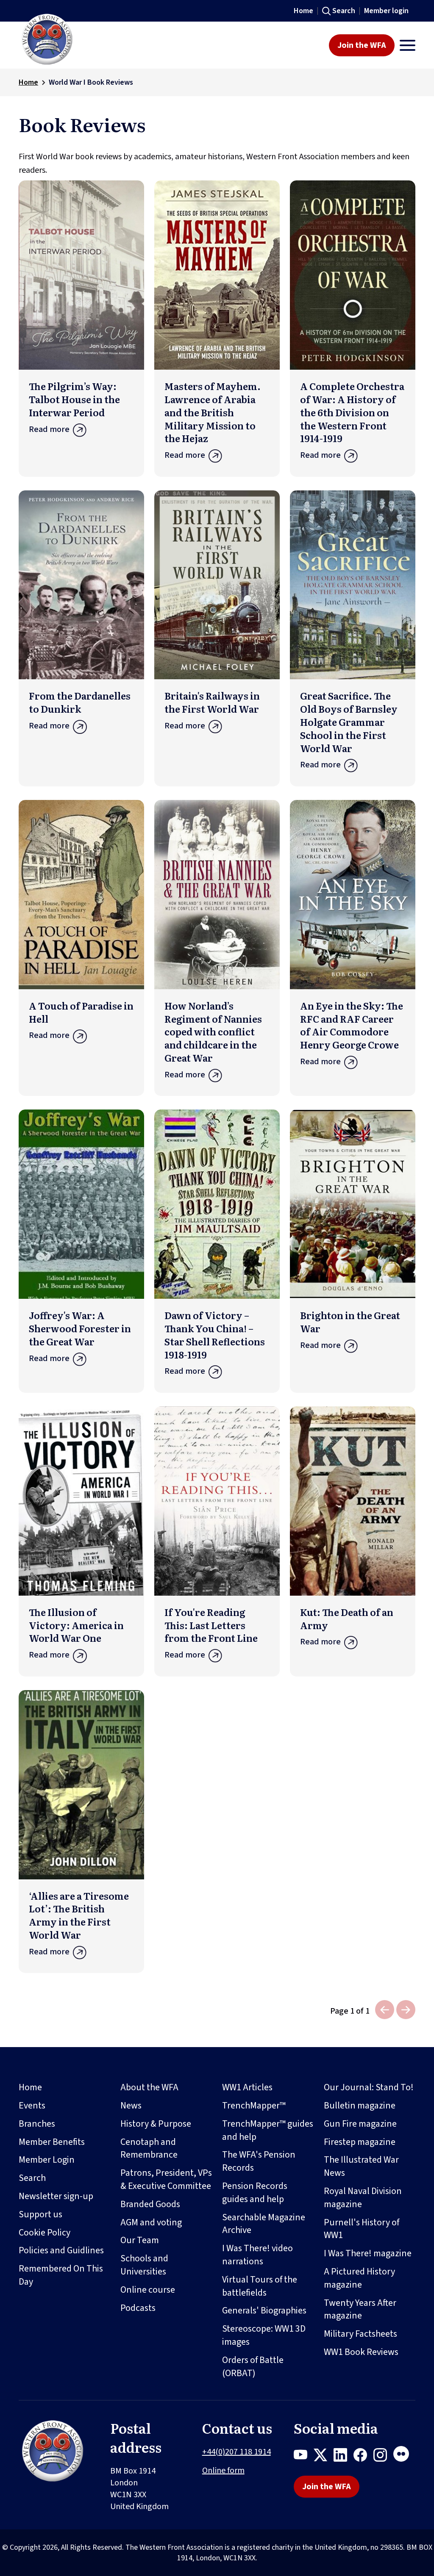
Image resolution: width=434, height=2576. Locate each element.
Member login (386, 11)
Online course (148, 2290)
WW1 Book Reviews (361, 2352)
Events (32, 2106)
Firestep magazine (360, 2142)
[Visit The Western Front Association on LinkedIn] (344, 2457)
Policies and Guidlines (61, 2250)
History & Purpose (156, 2124)
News (131, 2106)
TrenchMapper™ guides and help (268, 2130)
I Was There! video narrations (257, 2255)
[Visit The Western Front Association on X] (324, 2457)
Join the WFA (362, 45)
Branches (37, 2124)
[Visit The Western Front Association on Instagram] (383, 2457)
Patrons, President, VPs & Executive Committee (166, 2179)
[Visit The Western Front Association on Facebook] (363, 2457)
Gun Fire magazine (360, 2124)
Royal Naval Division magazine (363, 2198)
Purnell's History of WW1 (362, 2229)
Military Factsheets (360, 2334)
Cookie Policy (45, 2233)
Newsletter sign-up (56, 2196)
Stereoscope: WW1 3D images (264, 2335)
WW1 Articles (247, 2087)
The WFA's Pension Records (259, 2161)
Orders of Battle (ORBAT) (253, 2367)
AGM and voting (151, 2222)
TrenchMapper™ (254, 2106)
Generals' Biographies (264, 2310)
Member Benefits (52, 2142)
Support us (40, 2214)
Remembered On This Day (61, 2275)
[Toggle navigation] (408, 45)
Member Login (47, 2160)
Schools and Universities (144, 2265)
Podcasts (138, 2308)
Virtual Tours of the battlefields (260, 2286)
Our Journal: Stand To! (369, 2087)
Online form (223, 2471)
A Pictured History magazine (359, 2278)
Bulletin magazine (360, 2106)
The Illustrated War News (361, 2166)
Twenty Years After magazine (360, 2309)
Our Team (140, 2240)
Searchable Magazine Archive (264, 2224)
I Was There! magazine (368, 2253)
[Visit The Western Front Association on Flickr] (404, 2457)
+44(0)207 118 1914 (236, 2452)
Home (303, 11)
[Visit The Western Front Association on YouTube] (304, 2457)
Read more (49, 429)
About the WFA (149, 2087)
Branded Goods (150, 2204)
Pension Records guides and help (255, 2193)
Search (344, 11)
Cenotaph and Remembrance (149, 2149)
